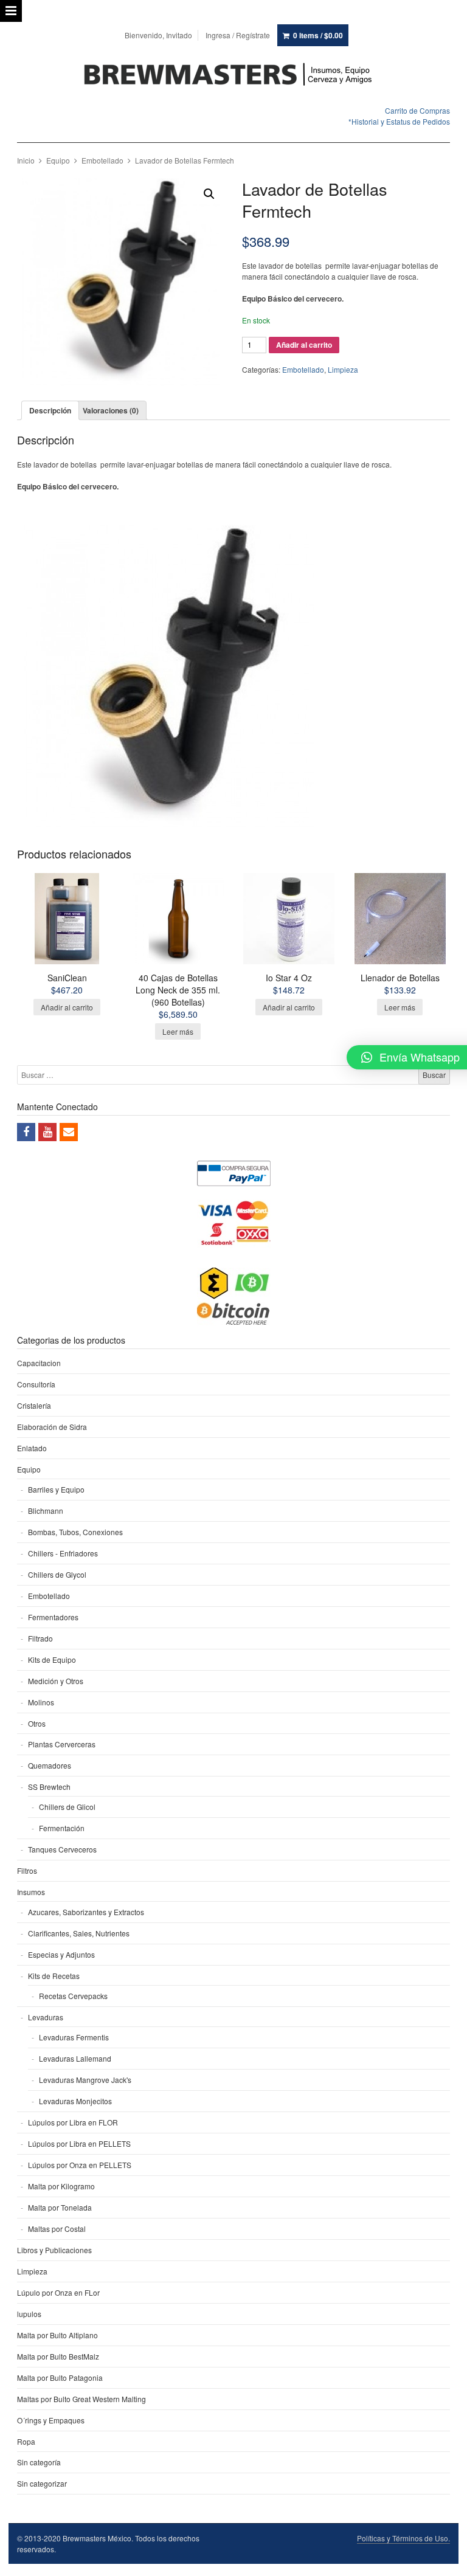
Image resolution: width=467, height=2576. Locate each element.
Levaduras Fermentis (74, 2037)
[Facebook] (26, 1132)
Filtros (27, 1870)
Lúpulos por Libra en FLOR (73, 2122)
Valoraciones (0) (111, 410)
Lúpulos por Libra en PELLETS (79, 2143)
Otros (37, 1723)
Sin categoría (39, 2462)
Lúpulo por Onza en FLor (58, 2292)
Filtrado (40, 1638)
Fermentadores (53, 1617)
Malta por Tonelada (60, 2207)
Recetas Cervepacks (73, 1996)
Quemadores (50, 1765)
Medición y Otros (56, 1681)
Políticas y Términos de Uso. (403, 2538)
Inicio (26, 160)
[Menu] (11, 11)
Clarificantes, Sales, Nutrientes (79, 1933)
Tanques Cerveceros (62, 1849)
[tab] (50, 410)
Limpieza (343, 369)
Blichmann (46, 1511)
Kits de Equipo (52, 1659)
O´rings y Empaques (51, 2420)
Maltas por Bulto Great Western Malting (81, 2399)
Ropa (26, 2441)
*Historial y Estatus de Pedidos (399, 121)
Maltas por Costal (57, 2229)
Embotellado (102, 160)
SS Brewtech (49, 1787)
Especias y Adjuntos (61, 1954)
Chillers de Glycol (57, 1574)
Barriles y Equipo (56, 1489)
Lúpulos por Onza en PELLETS (80, 2165)
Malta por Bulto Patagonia (60, 2377)
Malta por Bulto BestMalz (58, 2356)
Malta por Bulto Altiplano (57, 2335)
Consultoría (36, 1384)
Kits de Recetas (54, 1976)
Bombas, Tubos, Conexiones (75, 1532)
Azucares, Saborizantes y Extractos (86, 1912)
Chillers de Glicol (67, 1807)
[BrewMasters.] (233, 75)
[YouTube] (47, 1132)
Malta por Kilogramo (61, 2186)
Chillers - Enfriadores (63, 1553)
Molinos (41, 1702)
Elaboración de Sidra (52, 1427)
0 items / (318, 35)
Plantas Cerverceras (62, 1744)
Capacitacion (39, 1363)
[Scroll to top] (444, 2559)
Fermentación (62, 1828)
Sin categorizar (42, 2483)
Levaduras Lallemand (75, 2058)
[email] (69, 1132)
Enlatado (32, 1448)
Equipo (58, 160)
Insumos (31, 1892)
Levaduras (46, 2017)
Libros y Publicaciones (54, 2250)
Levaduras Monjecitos (75, 2101)
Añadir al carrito (304, 345)
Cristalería (34, 1405)
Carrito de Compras (417, 110)
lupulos (29, 2314)
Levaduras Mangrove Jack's (85, 2080)
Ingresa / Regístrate (238, 35)
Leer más (178, 1031)
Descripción (50, 410)
